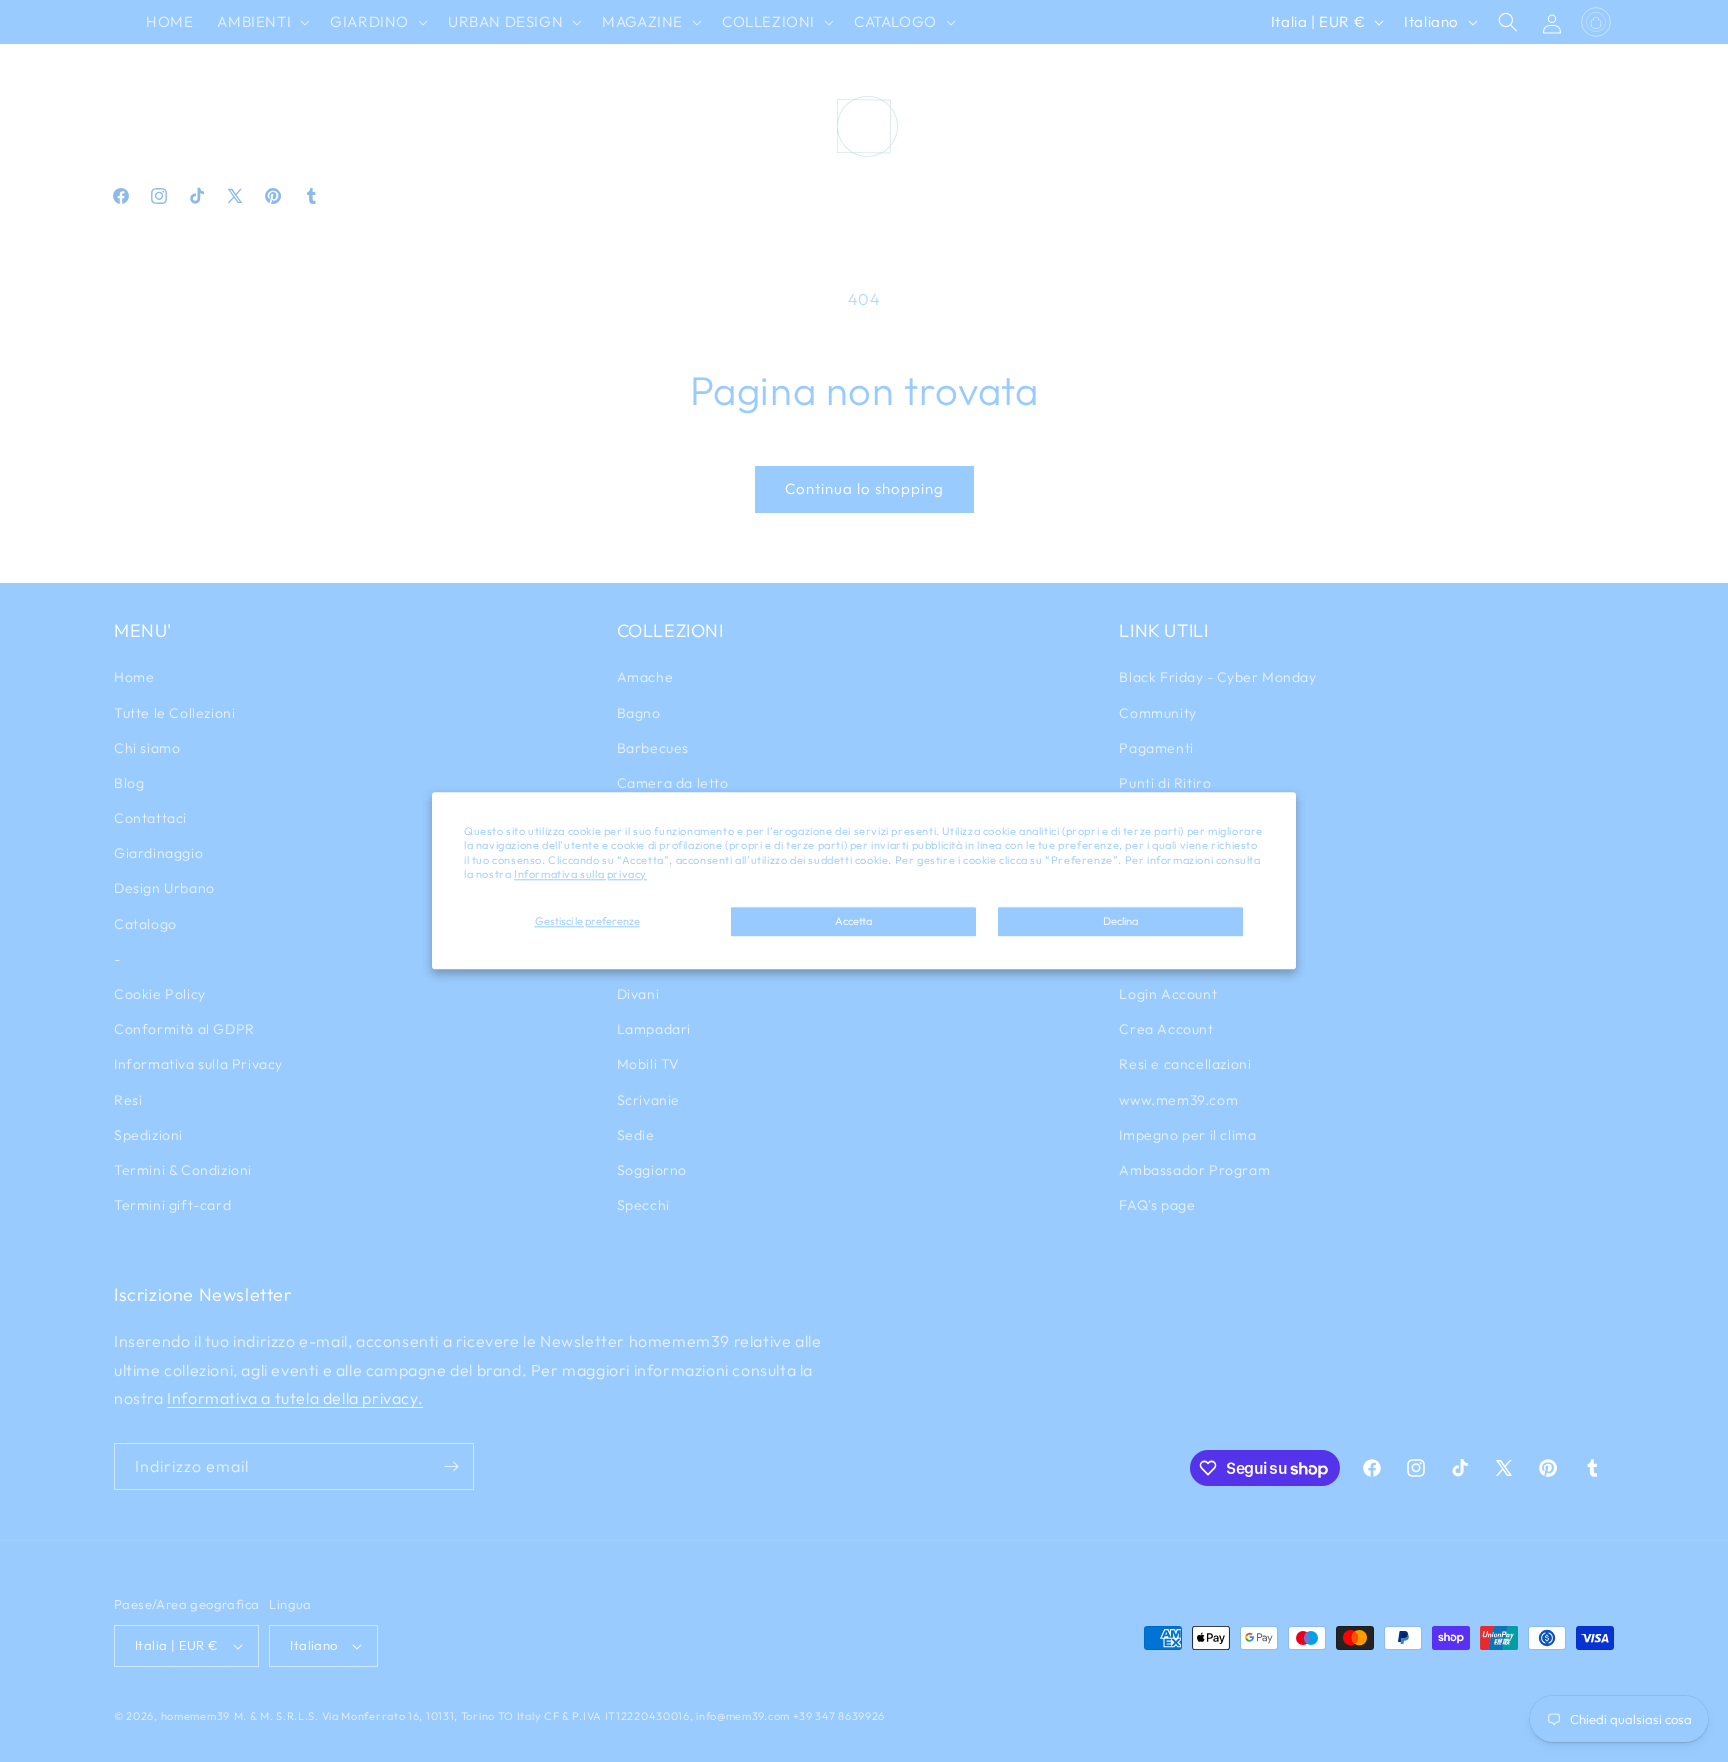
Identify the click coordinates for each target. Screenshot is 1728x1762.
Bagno (639, 713)
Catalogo (145, 924)
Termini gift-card (172, 1205)
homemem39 (195, 1716)
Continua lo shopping (864, 488)
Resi (128, 1100)
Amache (645, 677)
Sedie (636, 1135)
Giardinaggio (158, 853)
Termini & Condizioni (183, 1170)
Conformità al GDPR (184, 1029)
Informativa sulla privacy (580, 874)
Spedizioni (148, 1135)
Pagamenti (1156, 748)
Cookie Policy (160, 994)
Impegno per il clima (1187, 1135)
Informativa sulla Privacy (198, 1064)
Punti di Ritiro (1165, 783)
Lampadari (654, 1029)
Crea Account (1166, 1029)
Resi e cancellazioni (1185, 1064)
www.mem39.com (1178, 1100)
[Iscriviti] (451, 1466)
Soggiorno (652, 1170)
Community (1157, 713)
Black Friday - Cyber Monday (1217, 677)
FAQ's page (1157, 1205)
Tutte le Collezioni (174, 713)
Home (134, 677)
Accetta (853, 921)
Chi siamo (147, 748)
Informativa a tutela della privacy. (295, 1398)
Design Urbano (164, 888)
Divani (638, 994)
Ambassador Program (1194, 1170)
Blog (129, 783)
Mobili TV (648, 1064)
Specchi (643, 1205)
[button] (261, 22)
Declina (1120, 921)
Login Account (1168, 994)
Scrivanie (648, 1100)
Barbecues (653, 748)
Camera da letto (673, 783)
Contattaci (150, 818)
